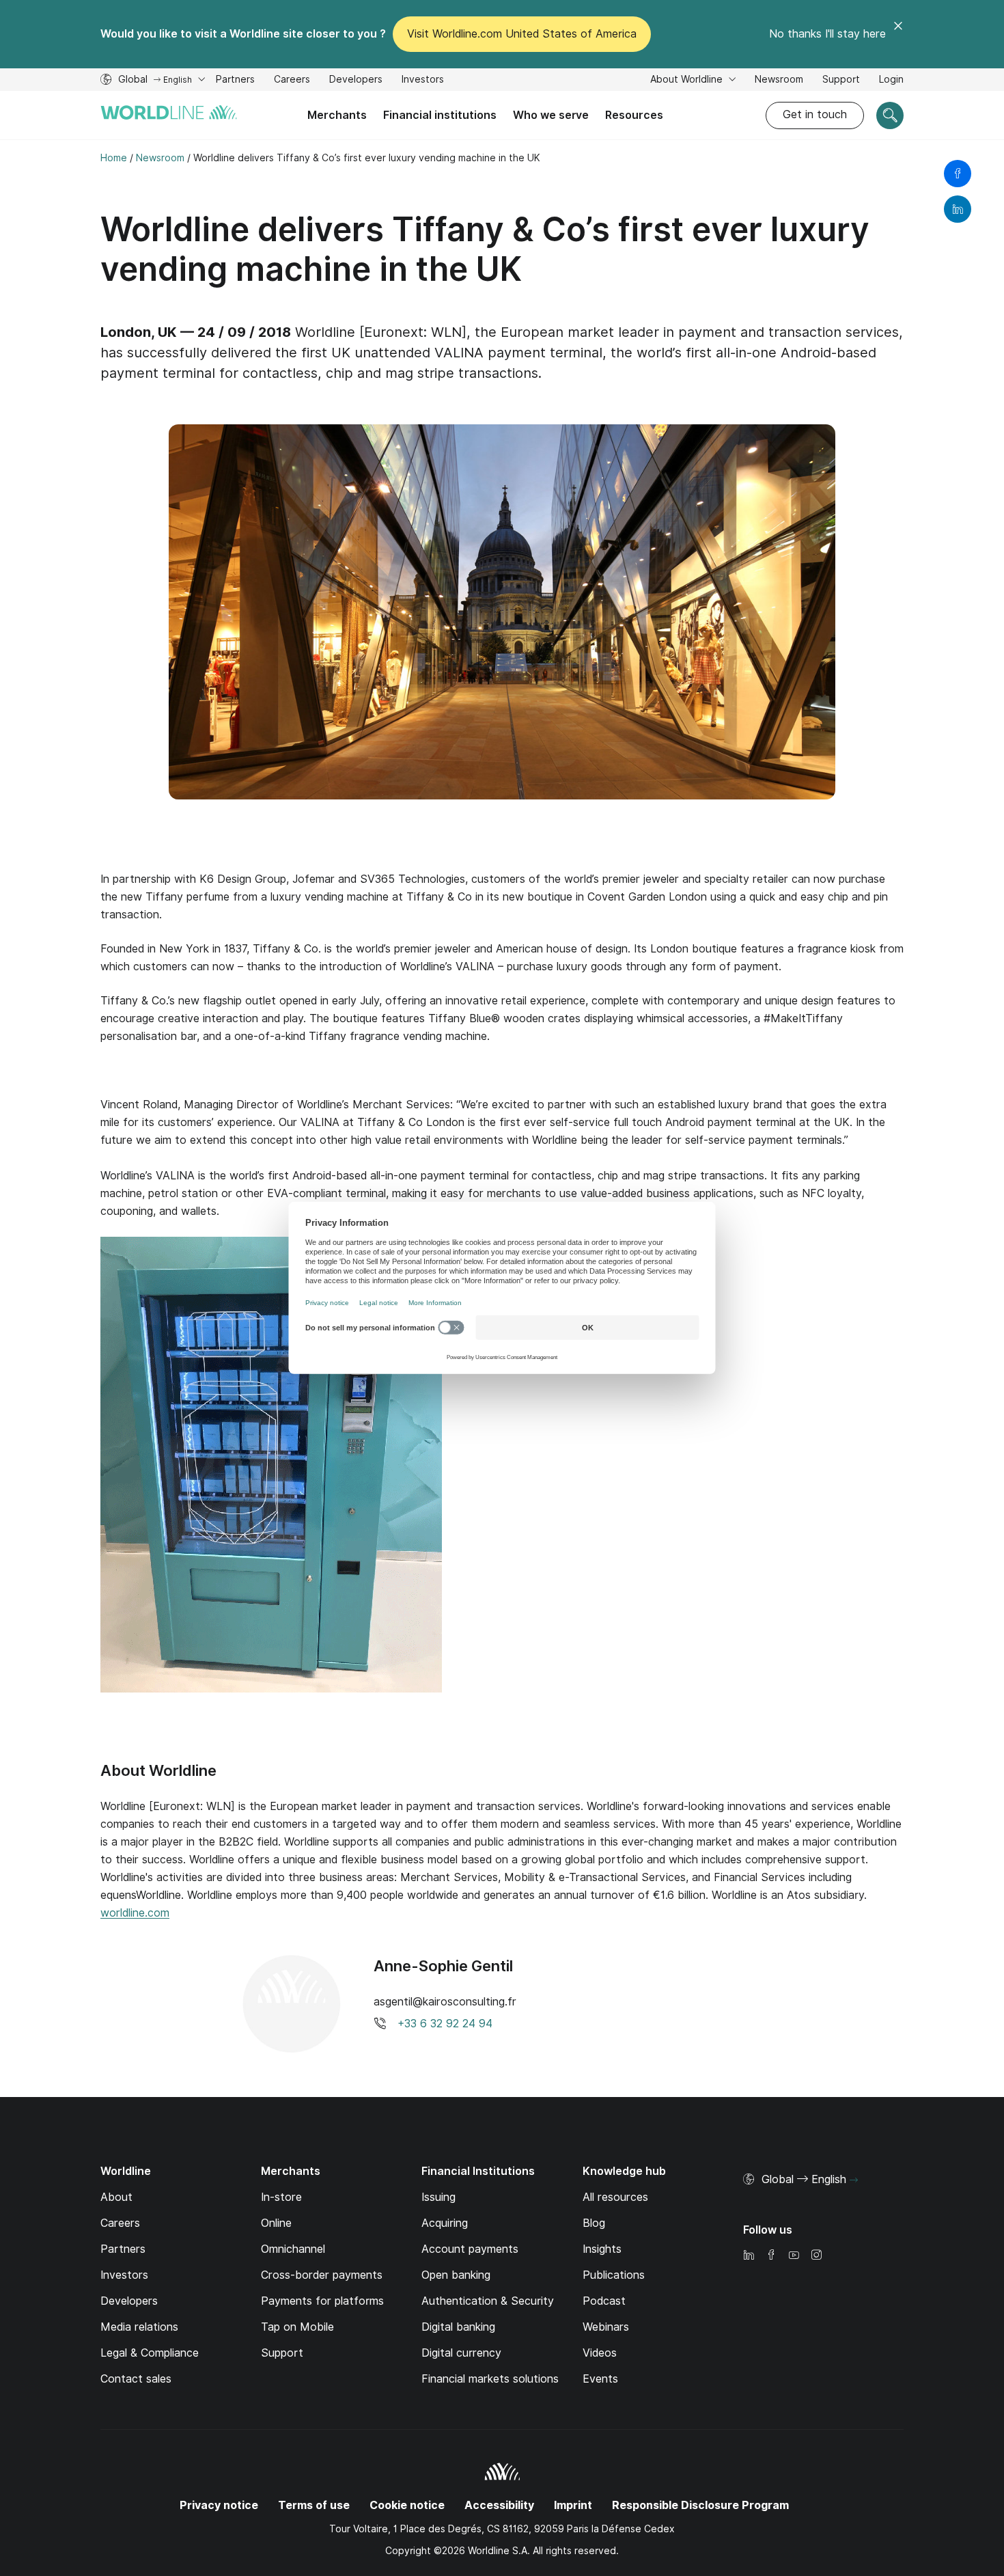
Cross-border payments (322, 2275)
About (116, 2197)
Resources (634, 115)
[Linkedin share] (958, 209)
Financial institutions (440, 115)
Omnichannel (293, 2249)
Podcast (604, 2301)
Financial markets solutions (490, 2379)
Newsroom (779, 79)
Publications (614, 2275)
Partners (235, 79)
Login (891, 79)
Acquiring (445, 2223)
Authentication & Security (488, 2301)
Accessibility (499, 2505)
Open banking (456, 2275)
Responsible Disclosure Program (700, 2505)
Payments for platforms (322, 2301)
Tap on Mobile (297, 2327)
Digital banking (458, 2327)
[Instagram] (816, 2256)
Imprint (573, 2505)
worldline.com (135, 1913)
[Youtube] (794, 2256)
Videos (600, 2353)
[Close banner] (898, 34)
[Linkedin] (749, 2256)
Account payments (470, 2249)
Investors (423, 81)
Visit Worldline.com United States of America (522, 34)
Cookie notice (407, 2505)
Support (841, 81)
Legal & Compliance (150, 2353)
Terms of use (314, 2505)
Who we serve (551, 115)
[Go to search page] (890, 115)
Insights (602, 2249)
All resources (615, 2197)
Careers (292, 81)
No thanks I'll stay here (827, 34)
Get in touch (815, 114)
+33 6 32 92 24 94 (445, 2024)
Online (276, 2223)
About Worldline (688, 79)
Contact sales (136, 2379)
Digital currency (461, 2353)
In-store (281, 2197)
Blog (594, 2223)
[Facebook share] (958, 174)
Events (600, 2379)
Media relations (139, 2327)
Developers (356, 81)
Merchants (337, 115)
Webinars (606, 2327)
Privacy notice (219, 2505)
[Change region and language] (854, 2180)
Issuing (438, 2197)
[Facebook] (771, 2256)
